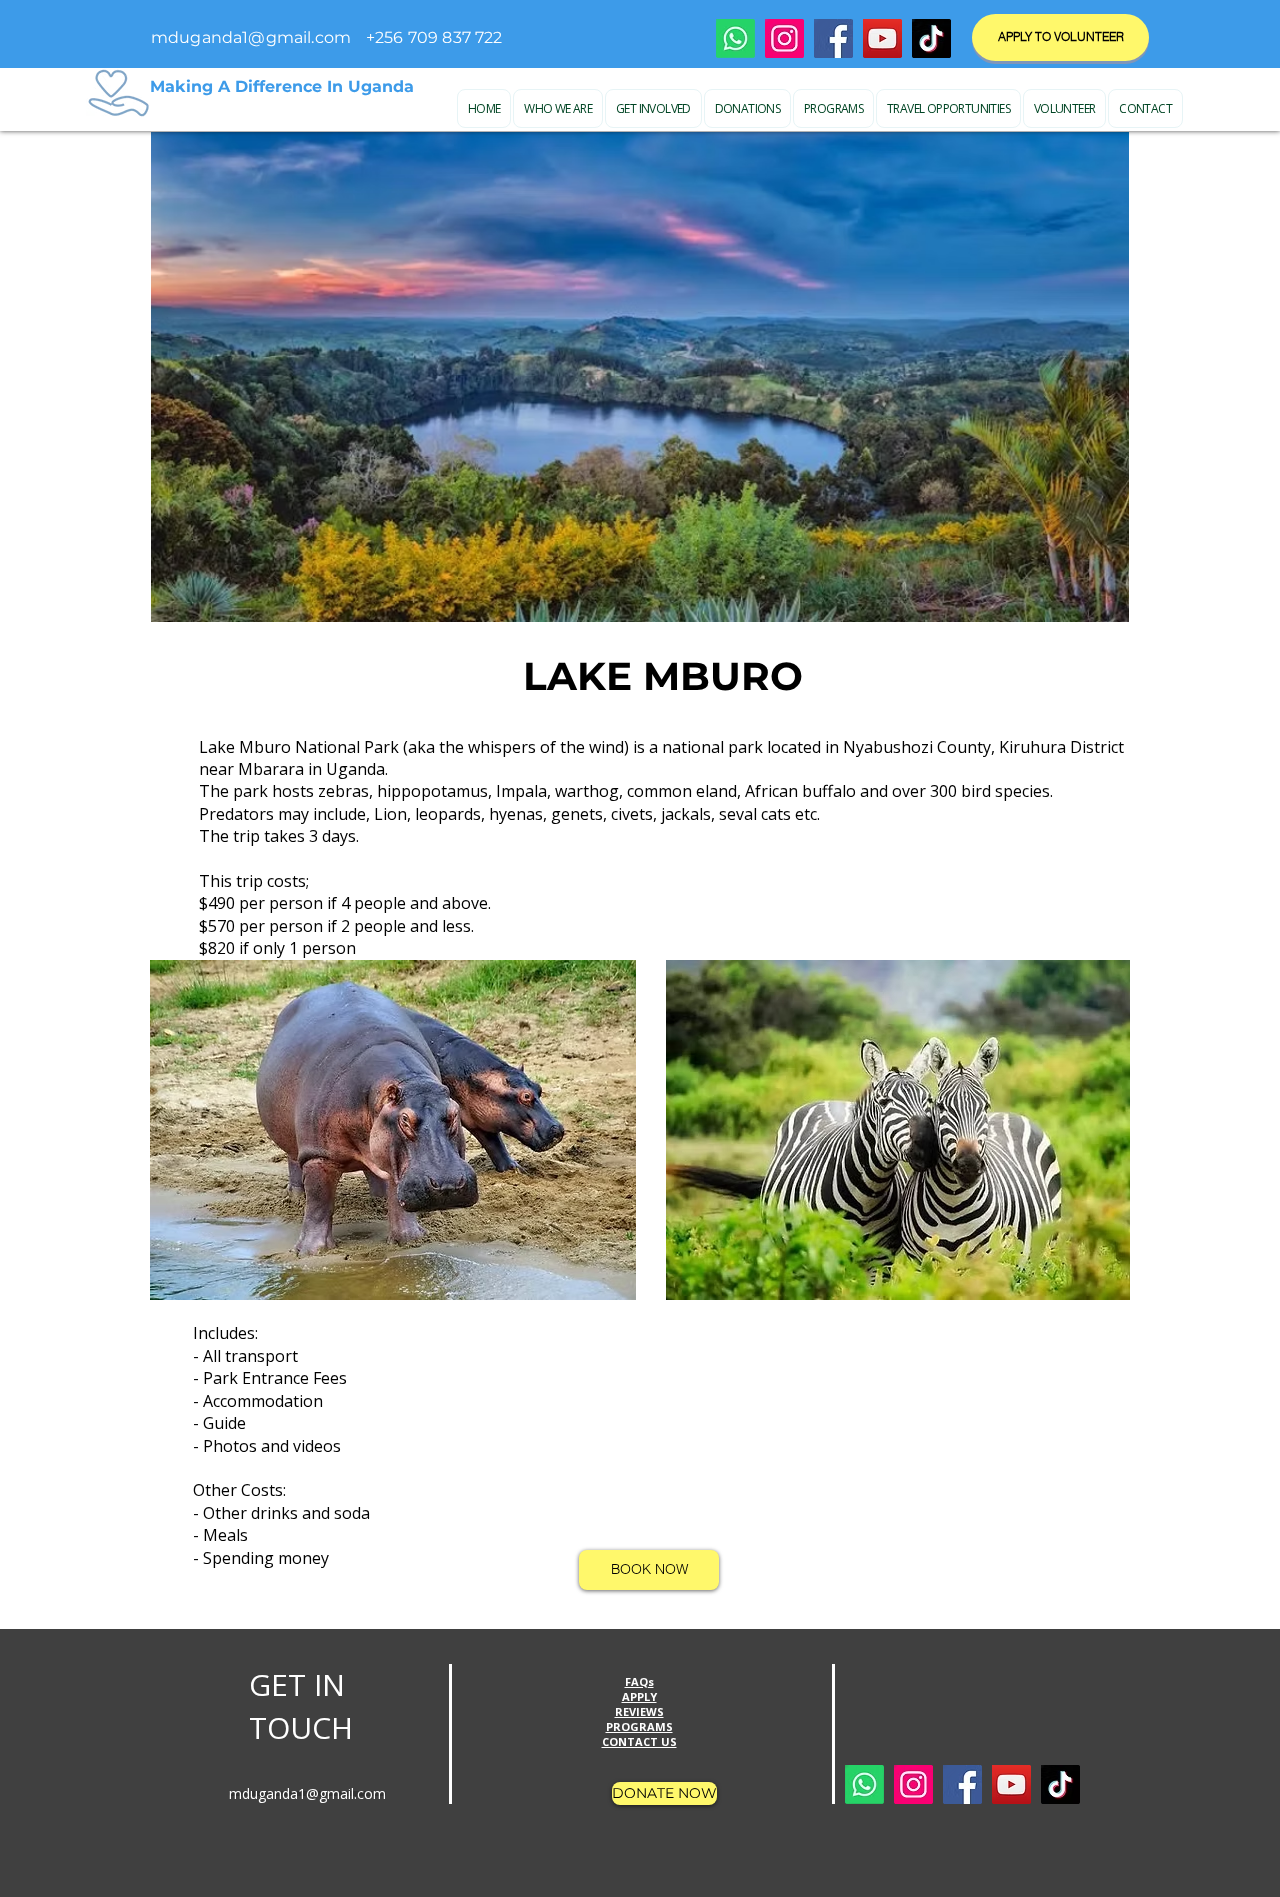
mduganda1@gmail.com (251, 37)
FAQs (639, 1681)
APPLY (639, 1696)
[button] (558, 108)
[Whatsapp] (735, 38)
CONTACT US (639, 1741)
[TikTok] (931, 38)
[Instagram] (784, 38)
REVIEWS (639, 1711)
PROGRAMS (639, 1726)
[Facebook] (833, 38)
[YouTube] (882, 38)
